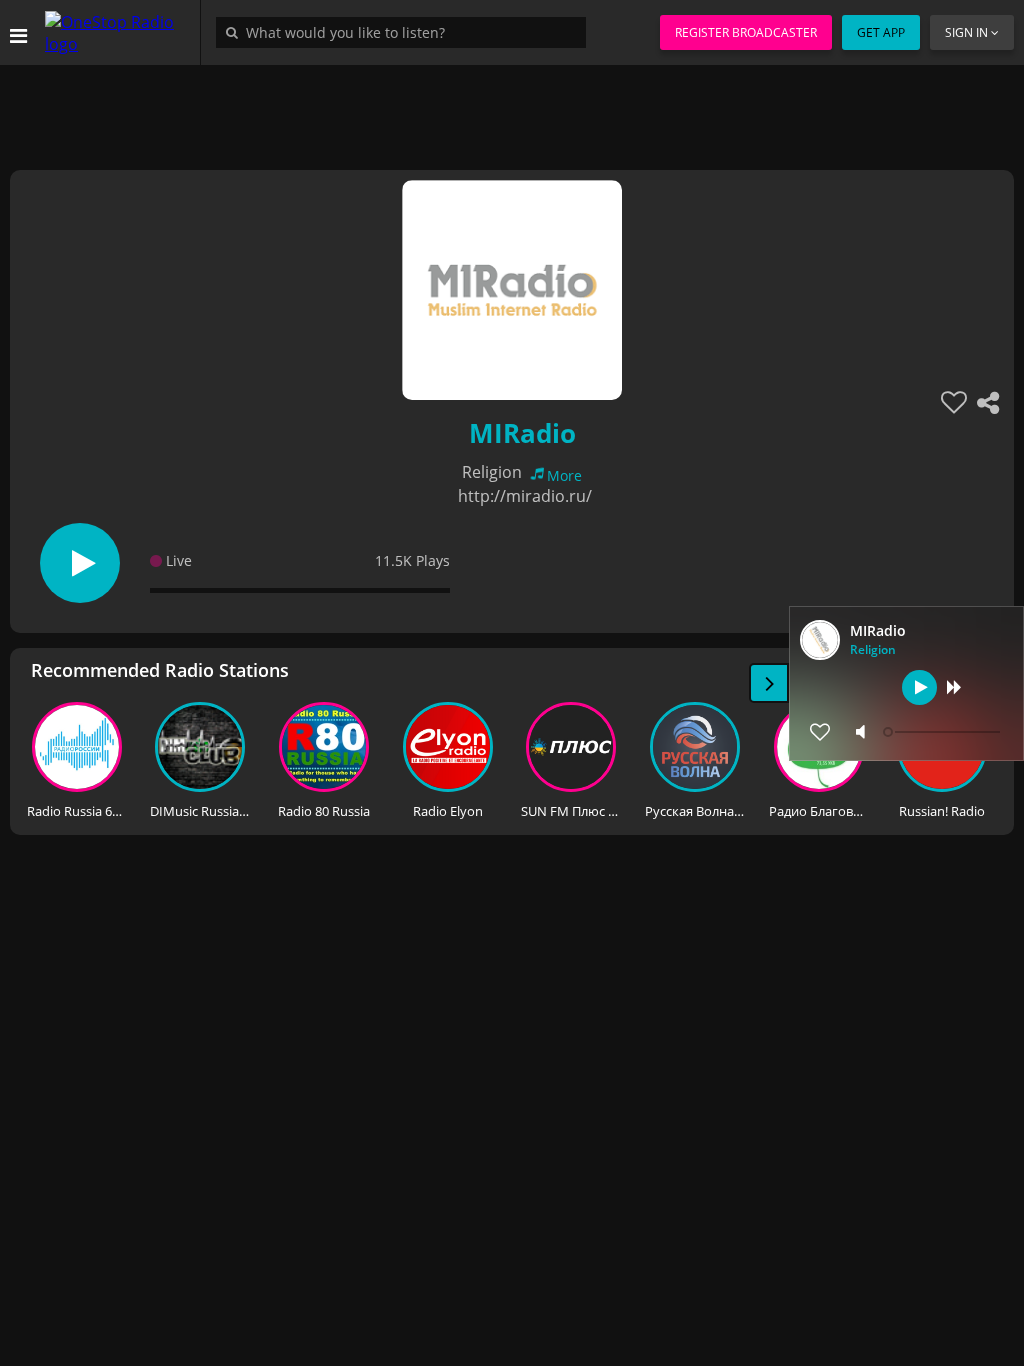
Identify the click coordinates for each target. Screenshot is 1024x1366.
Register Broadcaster (746, 32)
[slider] (944, 732)
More (564, 475)
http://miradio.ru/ (525, 496)
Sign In (966, 32)
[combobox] (406, 32)
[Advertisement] (512, 110)
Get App (881, 32)
